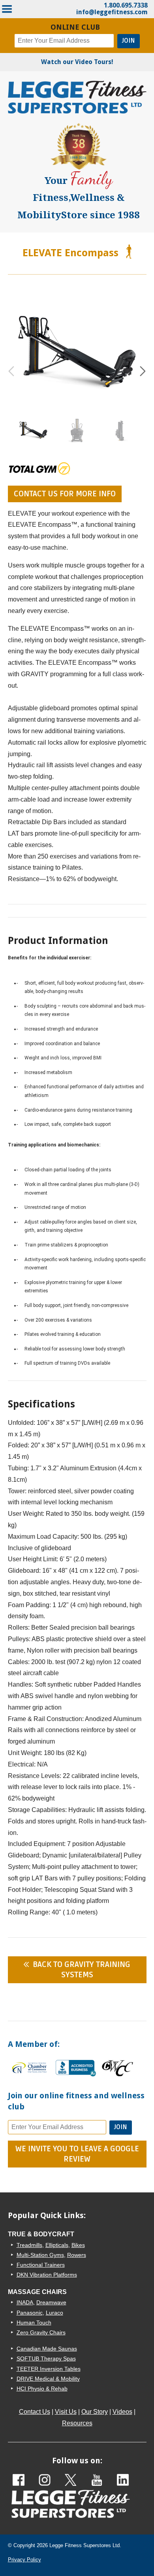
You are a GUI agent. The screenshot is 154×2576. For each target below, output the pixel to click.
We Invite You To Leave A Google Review (77, 2154)
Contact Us (35, 2412)
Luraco (54, 2313)
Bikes (78, 2245)
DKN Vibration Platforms (47, 2275)
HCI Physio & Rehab (42, 2389)
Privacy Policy (24, 2560)
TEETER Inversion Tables (49, 2369)
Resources (77, 2423)
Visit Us (66, 2412)
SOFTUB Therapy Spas (46, 2358)
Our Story (95, 2412)
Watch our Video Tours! (77, 62)
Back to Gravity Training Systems (82, 1970)
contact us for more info (65, 494)
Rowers (77, 2255)
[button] (143, 371)
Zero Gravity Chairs (41, 2332)
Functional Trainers (41, 2265)
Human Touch (34, 2323)
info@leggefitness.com (112, 12)
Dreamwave (51, 2302)
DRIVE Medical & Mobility (48, 2379)
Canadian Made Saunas (47, 2349)
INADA (25, 2302)
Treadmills (29, 2245)
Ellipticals (57, 2245)
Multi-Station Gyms (40, 2255)
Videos (122, 2412)
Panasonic (30, 2313)
